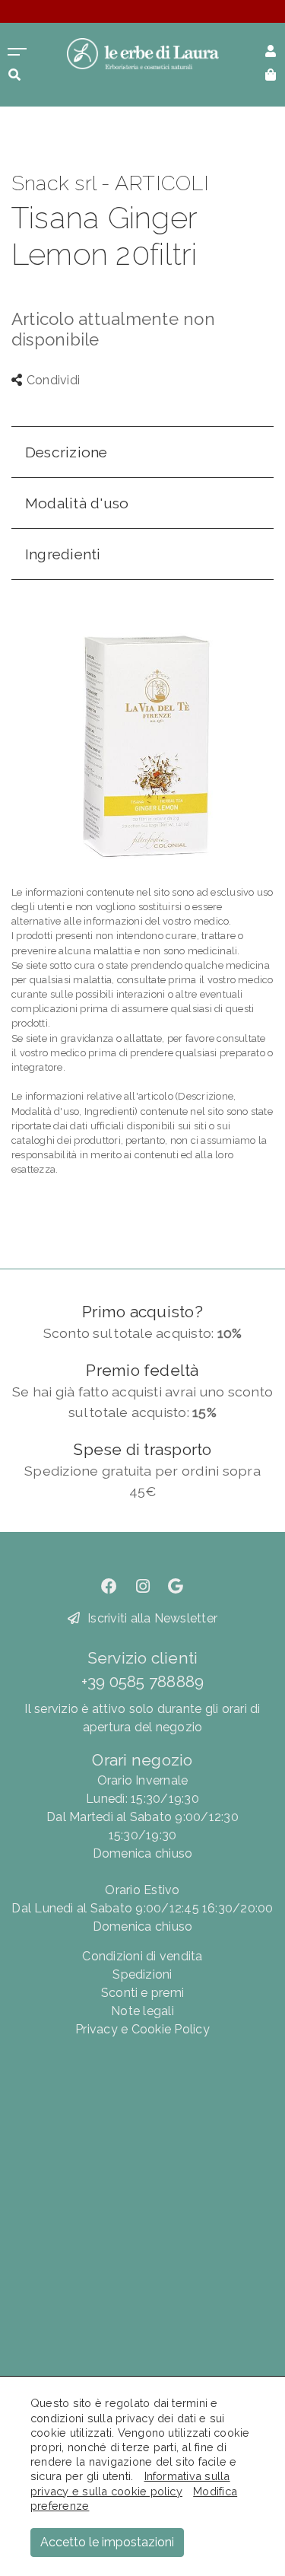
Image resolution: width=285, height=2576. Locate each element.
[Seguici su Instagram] (143, 1586)
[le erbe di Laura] (143, 53)
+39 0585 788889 (143, 1681)
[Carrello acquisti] (271, 73)
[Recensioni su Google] (176, 1586)
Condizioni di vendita (142, 1956)
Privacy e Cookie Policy (142, 2029)
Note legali (142, 2011)
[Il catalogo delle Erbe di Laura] (17, 50)
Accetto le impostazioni (107, 2542)
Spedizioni (142, 1974)
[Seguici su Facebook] (109, 1586)
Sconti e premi (142, 1993)
